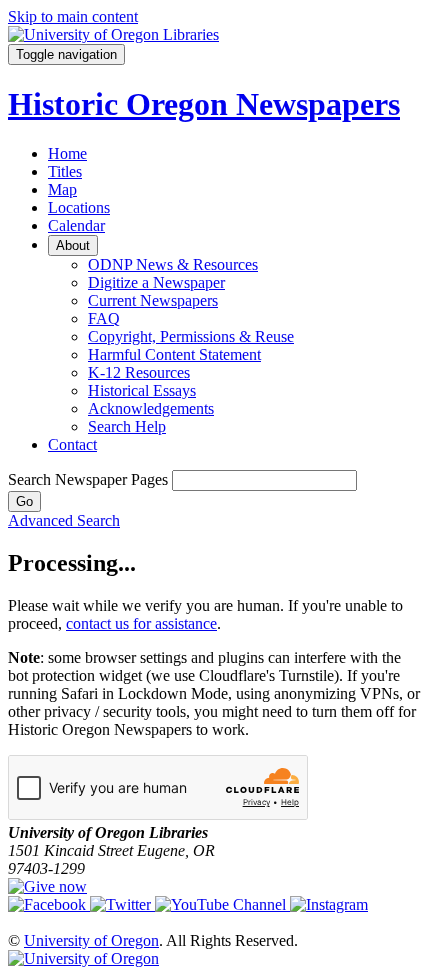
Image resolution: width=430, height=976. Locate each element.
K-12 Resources (139, 372)
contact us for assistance (141, 623)
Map (62, 189)
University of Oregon (91, 940)
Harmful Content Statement (174, 354)
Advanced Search (64, 520)
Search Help (127, 426)
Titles (65, 171)
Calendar (76, 225)
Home (67, 153)
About (73, 245)
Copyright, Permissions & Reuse (191, 336)
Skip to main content (73, 16)
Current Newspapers (153, 300)
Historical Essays (142, 390)
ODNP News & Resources (173, 264)
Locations (79, 207)
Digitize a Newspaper (156, 282)
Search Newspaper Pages (88, 479)
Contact (72, 444)
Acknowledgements (151, 408)
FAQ (104, 318)
